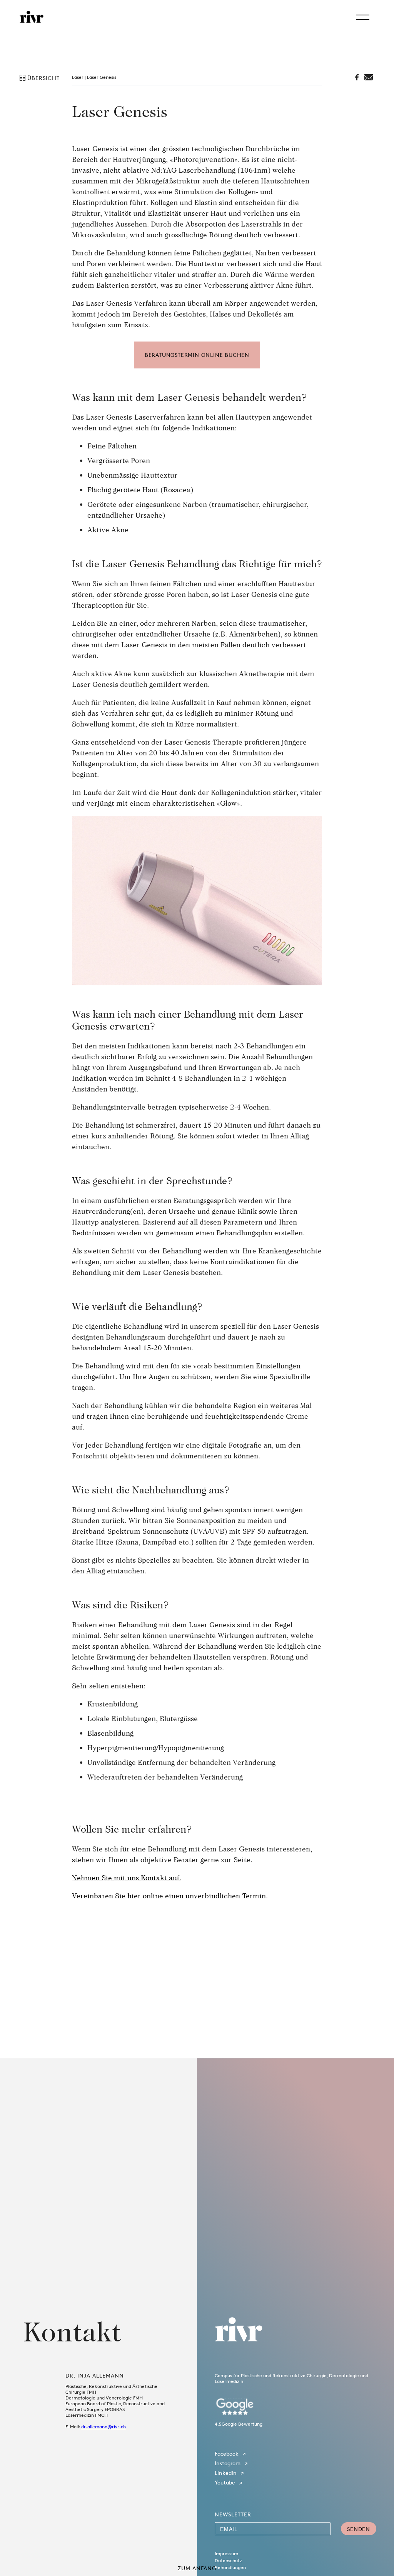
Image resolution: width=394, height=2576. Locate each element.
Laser (78, 77)
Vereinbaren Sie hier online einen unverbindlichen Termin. (170, 1896)
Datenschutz (228, 2560)
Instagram (228, 2463)
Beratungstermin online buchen (197, 355)
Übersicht (43, 78)
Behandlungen (230, 2567)
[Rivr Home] (32, 17)
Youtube (225, 2482)
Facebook (227, 2454)
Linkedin (226, 2473)
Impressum (226, 2554)
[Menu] (363, 17)
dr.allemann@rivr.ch (104, 2427)
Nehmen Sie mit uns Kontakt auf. (127, 1878)
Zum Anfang (197, 2568)
